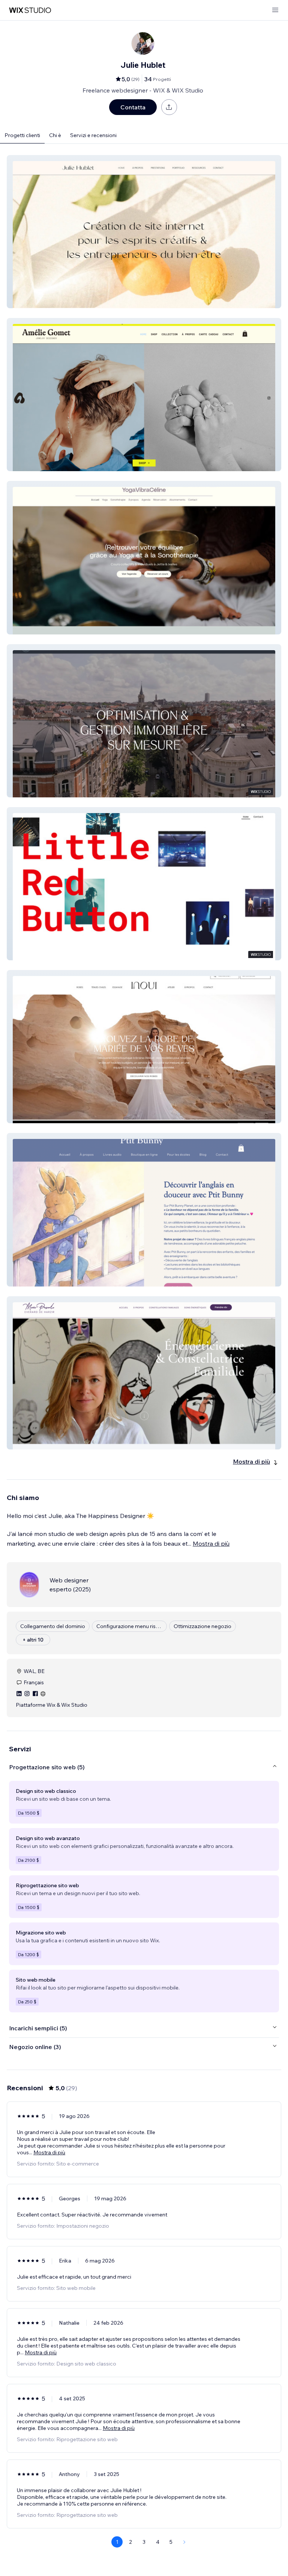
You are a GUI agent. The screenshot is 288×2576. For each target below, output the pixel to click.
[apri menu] (275, 10)
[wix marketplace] (30, 10)
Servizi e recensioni (93, 135)
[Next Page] (184, 2542)
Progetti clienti (22, 135)
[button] (144, 232)
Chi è (55, 135)
